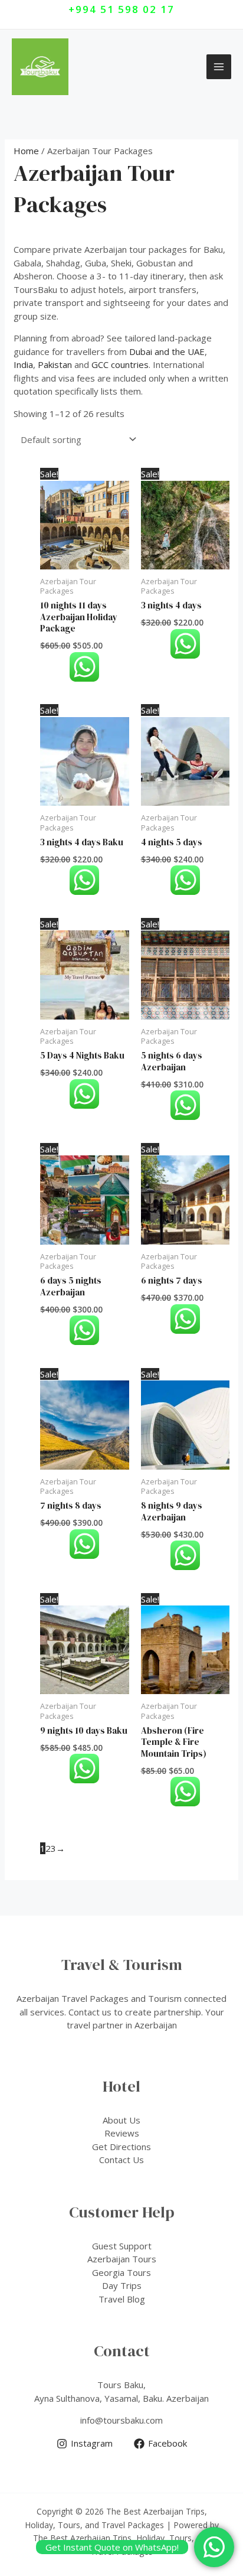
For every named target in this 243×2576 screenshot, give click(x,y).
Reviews (122, 2133)
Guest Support (122, 2246)
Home (26, 151)
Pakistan (55, 364)
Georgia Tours (121, 2272)
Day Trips (122, 2285)
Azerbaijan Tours (122, 2259)
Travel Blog (122, 2299)
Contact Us (121, 2160)
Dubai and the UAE (167, 351)
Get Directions (121, 2147)
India (23, 364)
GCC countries (120, 364)
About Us (121, 2120)
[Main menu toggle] (219, 67)
